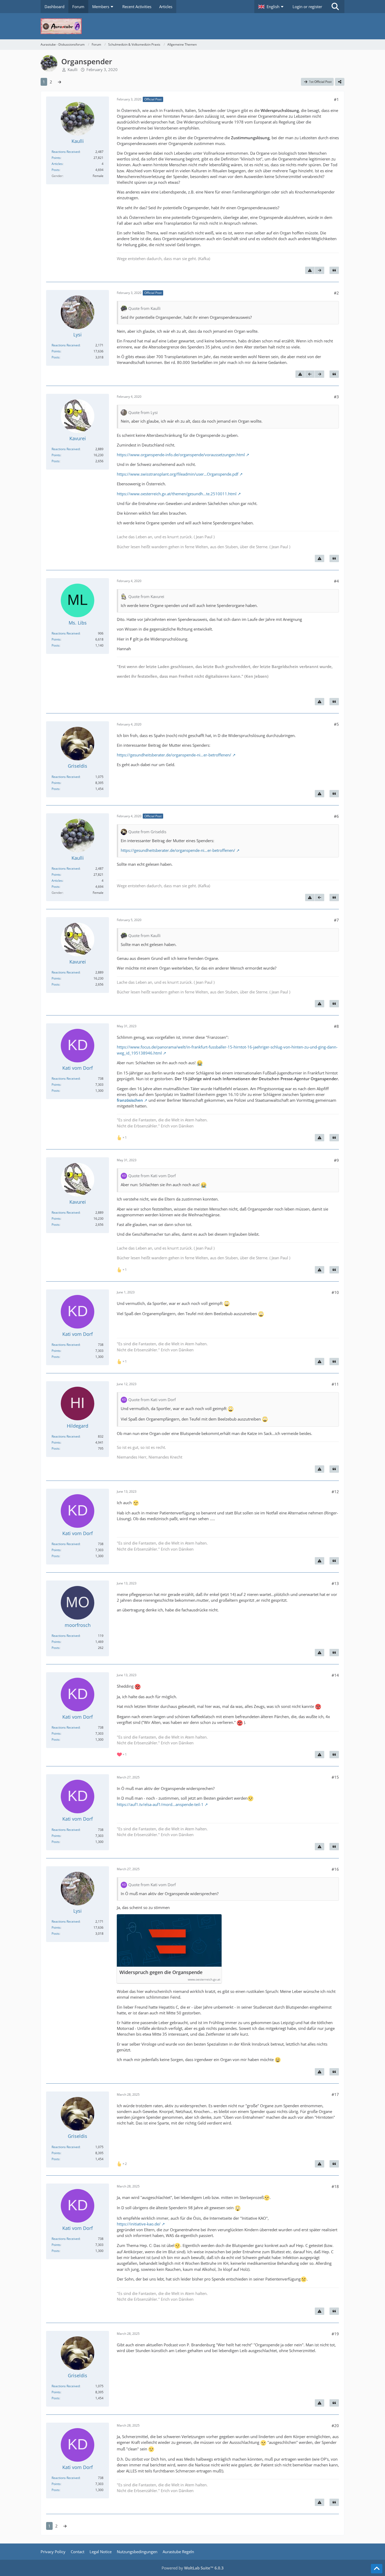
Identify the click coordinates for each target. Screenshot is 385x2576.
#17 (335, 2094)
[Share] (340, 82)
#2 (336, 293)
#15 (335, 1777)
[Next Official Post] (320, 270)
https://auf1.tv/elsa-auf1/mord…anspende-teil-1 (160, 1804)
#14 (335, 1675)
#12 (335, 1492)
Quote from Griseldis (147, 832)
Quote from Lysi (143, 412)
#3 (336, 397)
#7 (336, 920)
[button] (271, 7)
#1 (336, 99)
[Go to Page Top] (377, 2569)
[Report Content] (310, 270)
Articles (57, 164)
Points (56, 158)
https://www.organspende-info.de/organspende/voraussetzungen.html (181, 455)
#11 (335, 1384)
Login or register (307, 7)
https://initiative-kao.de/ (139, 2224)
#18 (335, 2186)
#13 (335, 1583)
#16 (335, 1869)
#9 (336, 1160)
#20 (335, 2426)
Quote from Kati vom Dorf (152, 1176)
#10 (335, 1292)
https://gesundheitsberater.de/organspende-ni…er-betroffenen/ (174, 755)
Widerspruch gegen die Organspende (161, 1972)
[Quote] (334, 270)
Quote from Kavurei (146, 596)
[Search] (335, 7)
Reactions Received (66, 152)
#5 (336, 724)
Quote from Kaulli (144, 308)
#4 (336, 581)
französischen (130, 1100)
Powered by (193, 2568)
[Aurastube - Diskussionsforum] (192, 26)
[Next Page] (59, 82)
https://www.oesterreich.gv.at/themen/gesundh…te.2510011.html (177, 494)
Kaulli (73, 69)
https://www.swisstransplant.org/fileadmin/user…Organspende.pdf (178, 474)
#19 (335, 2334)
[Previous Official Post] (310, 374)
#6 (336, 816)
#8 (336, 1026)
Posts (56, 170)
